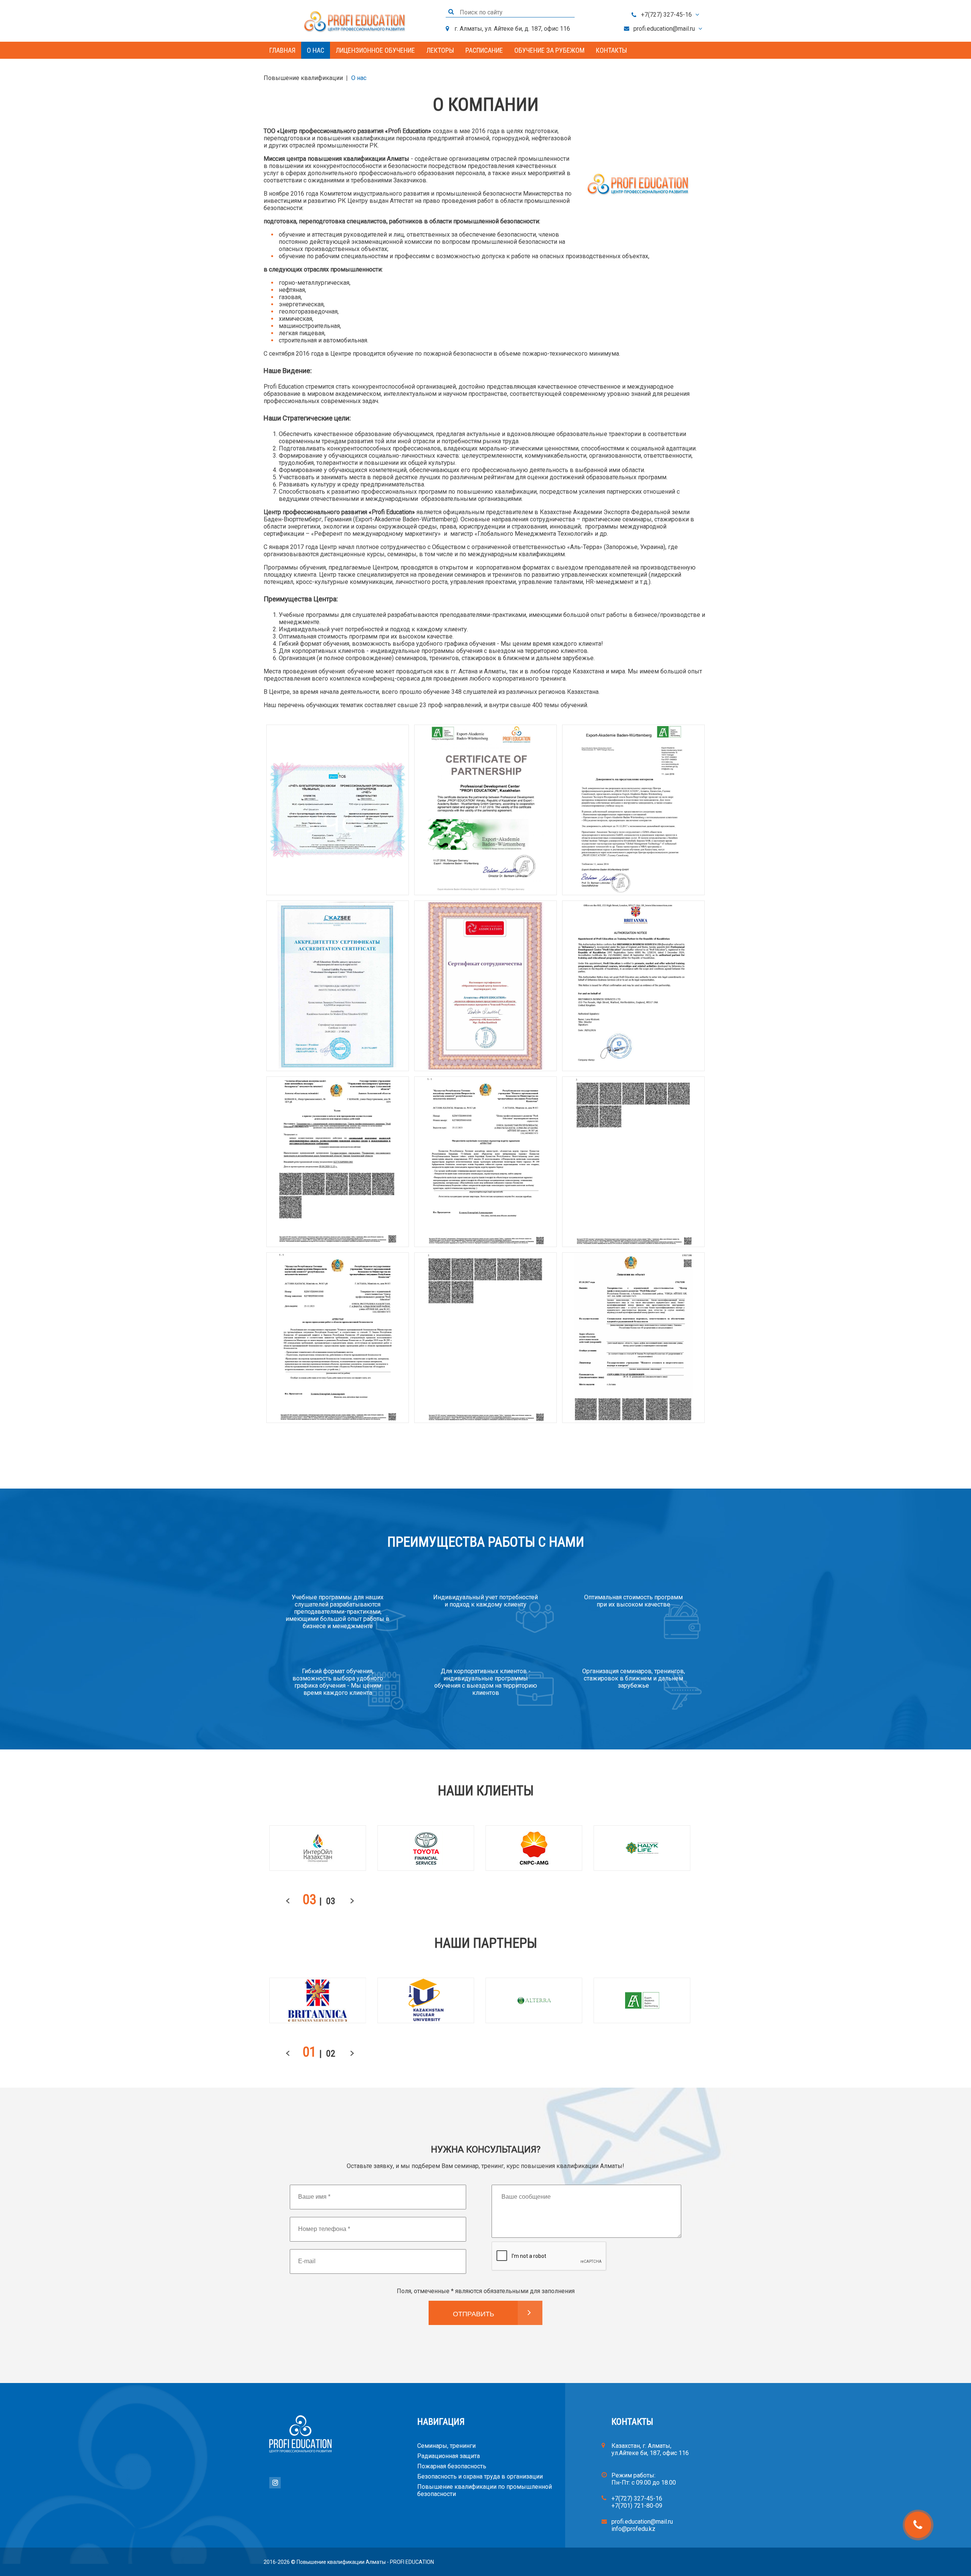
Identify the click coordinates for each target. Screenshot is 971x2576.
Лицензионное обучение (375, 50)
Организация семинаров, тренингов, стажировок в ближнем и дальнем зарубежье (634, 1678)
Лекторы (440, 50)
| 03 (327, 1901)
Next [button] (354, 1902)
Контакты (611, 50)
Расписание (484, 50)
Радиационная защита (449, 2456)
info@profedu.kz (633, 2529)
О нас (316, 50)
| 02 (327, 2054)
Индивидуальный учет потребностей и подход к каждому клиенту (485, 1601)
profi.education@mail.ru (664, 29)
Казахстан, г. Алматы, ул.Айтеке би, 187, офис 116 (650, 2449)
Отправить (474, 2314)
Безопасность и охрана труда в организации (480, 2476)
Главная (282, 50)
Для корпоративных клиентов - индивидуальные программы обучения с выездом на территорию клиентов (486, 1682)
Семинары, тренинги (446, 2446)
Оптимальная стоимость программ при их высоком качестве (633, 1601)
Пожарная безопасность (452, 2466)
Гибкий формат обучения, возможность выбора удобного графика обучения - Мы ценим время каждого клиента (338, 1682)
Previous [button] (290, 1902)
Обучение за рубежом (549, 50)
